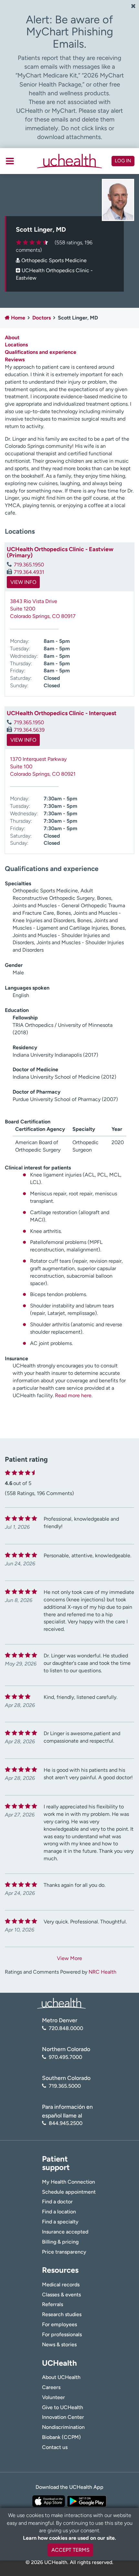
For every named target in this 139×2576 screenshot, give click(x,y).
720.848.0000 (66, 2028)
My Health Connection (69, 2182)
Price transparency (64, 2252)
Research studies (62, 2314)
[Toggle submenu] (10, 161)
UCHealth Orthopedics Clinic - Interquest (62, 713)
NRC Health (102, 1972)
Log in (123, 161)
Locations (16, 345)
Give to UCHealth (63, 2407)
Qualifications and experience (41, 352)
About (12, 337)
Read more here (73, 1395)
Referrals (53, 2304)
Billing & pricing (60, 2242)
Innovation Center (63, 2417)
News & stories (59, 2344)
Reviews (15, 360)
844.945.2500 (66, 2123)
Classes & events (61, 2295)
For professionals (62, 2334)
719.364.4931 (29, 572)
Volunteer (53, 2397)
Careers (51, 2387)
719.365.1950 (29, 565)
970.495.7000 (65, 2057)
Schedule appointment (69, 2192)
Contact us (55, 2447)
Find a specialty (60, 2222)
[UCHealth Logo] (61, 2003)
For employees (59, 2324)
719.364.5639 (29, 730)
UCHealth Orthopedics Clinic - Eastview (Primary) (60, 552)
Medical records (61, 2285)
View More (69, 1958)
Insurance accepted (65, 2232)
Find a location (59, 2212)
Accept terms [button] (70, 2550)
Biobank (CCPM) (61, 2437)
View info (23, 582)
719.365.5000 (65, 2086)
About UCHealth (61, 2377)
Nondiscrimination (63, 2427)
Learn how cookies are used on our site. (69, 2538)
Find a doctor (57, 2202)
